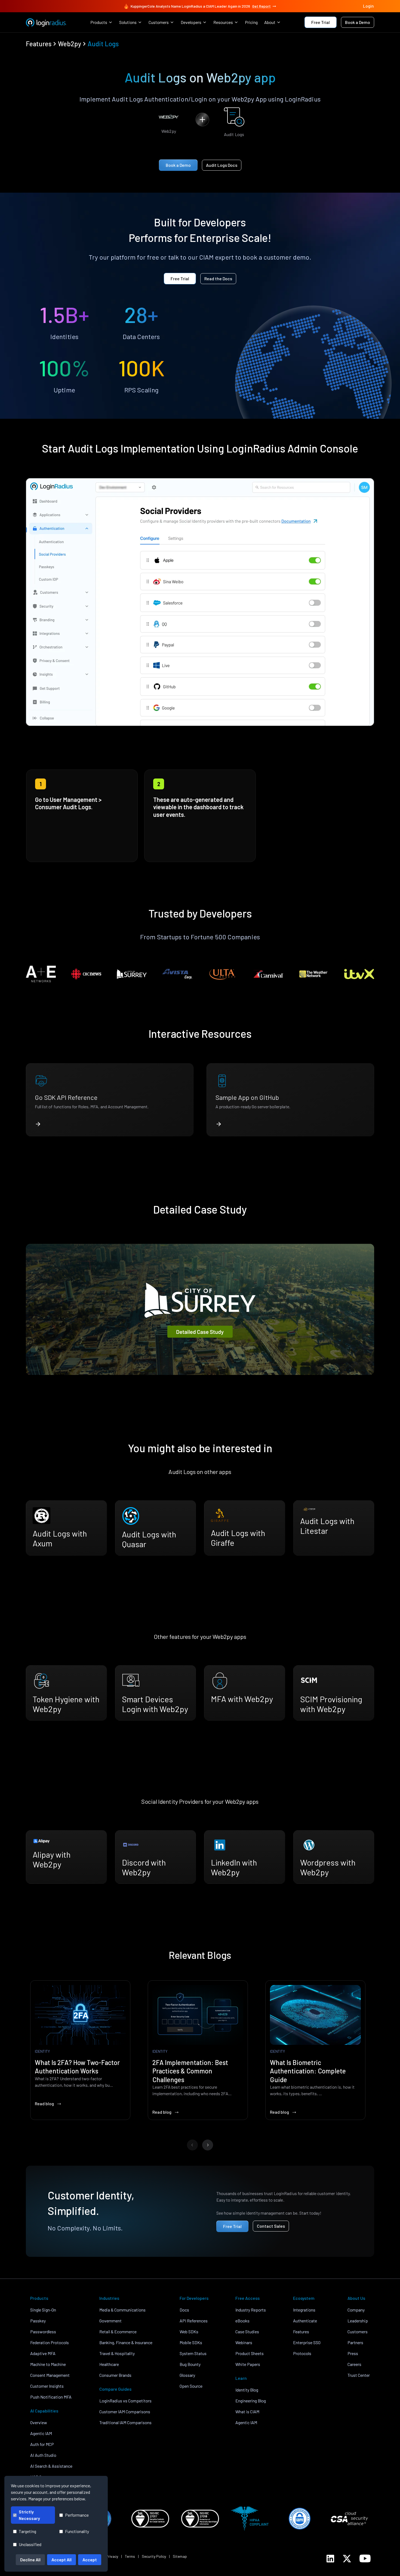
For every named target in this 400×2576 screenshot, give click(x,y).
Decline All (30, 2560)
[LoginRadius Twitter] (347, 2559)
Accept (90, 2560)
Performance (77, 2515)
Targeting (27, 2531)
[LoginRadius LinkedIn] (330, 2559)
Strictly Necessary (29, 2515)
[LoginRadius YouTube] (365, 2558)
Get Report (261, 6)
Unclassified (30, 2544)
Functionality (77, 2531)
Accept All (61, 2560)
